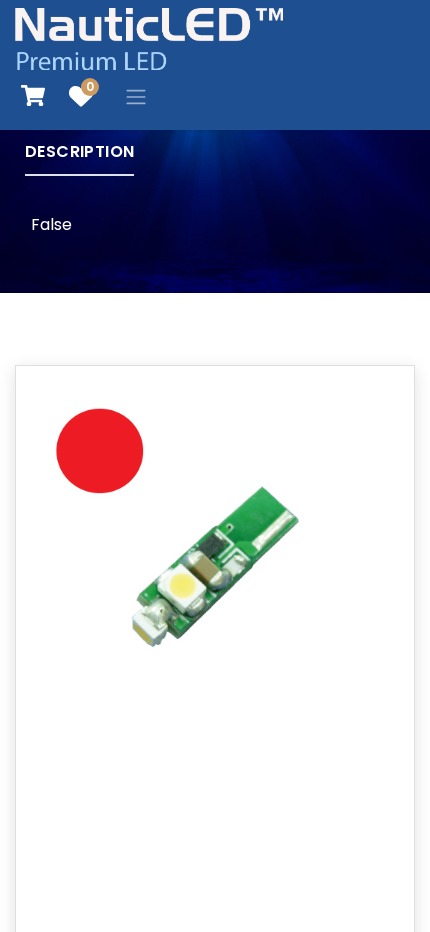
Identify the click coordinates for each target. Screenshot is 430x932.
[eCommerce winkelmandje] (33, 96)
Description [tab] (79, 151)
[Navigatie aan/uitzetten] (136, 96)
